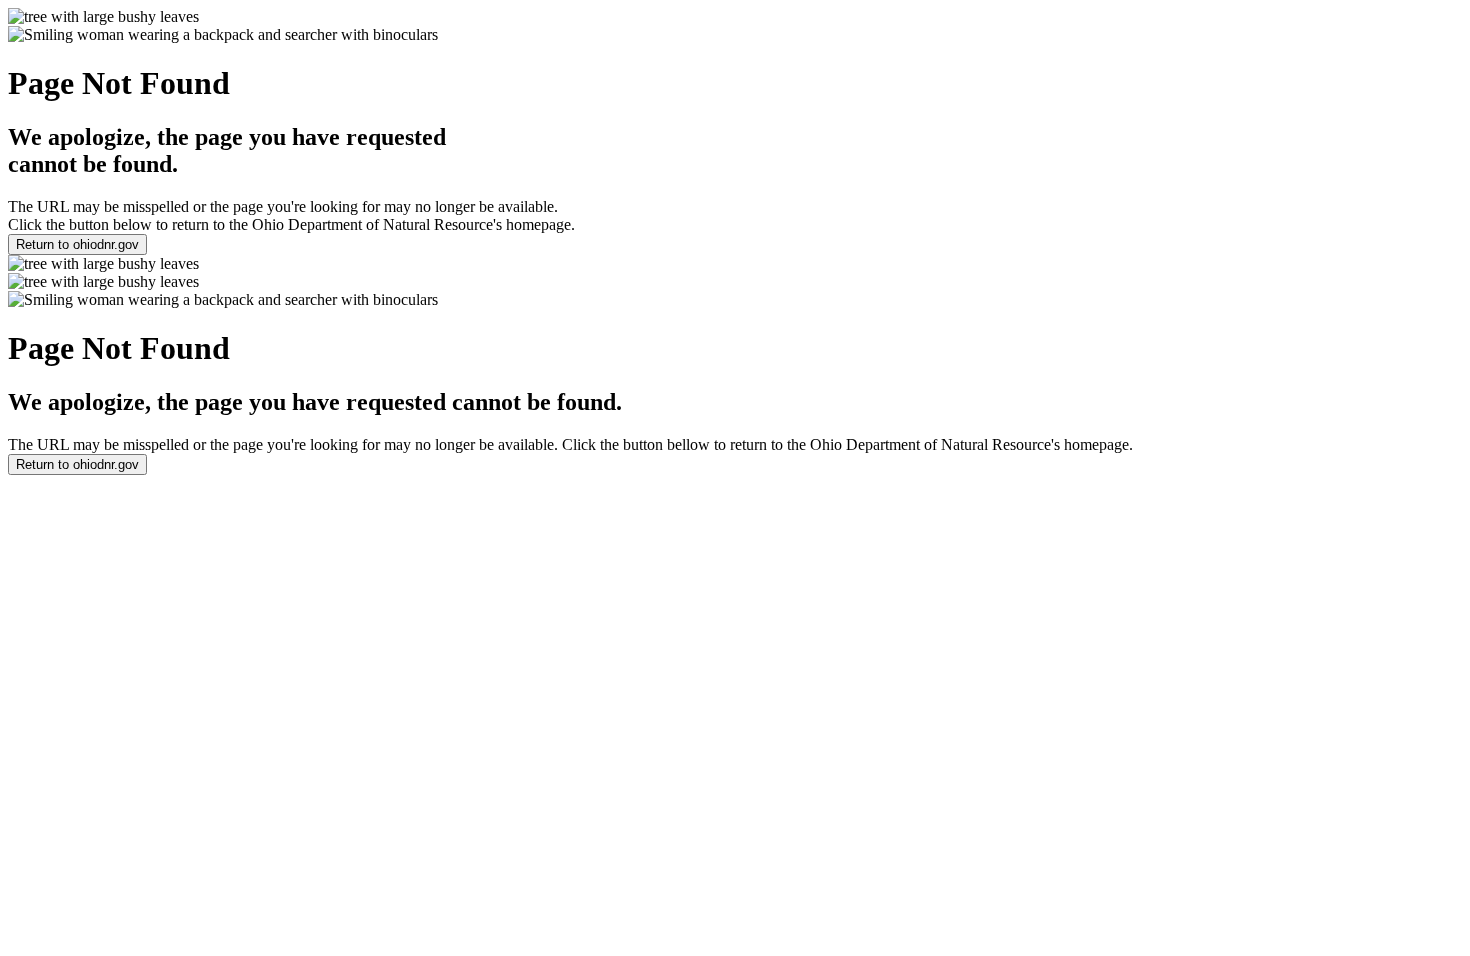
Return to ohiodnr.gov (77, 244)
